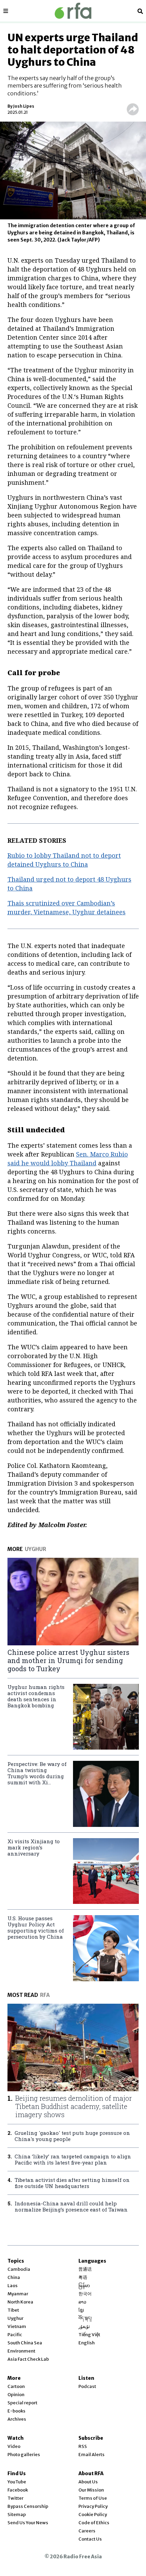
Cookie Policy (93, 2515)
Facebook (18, 2490)
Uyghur (15, 2318)
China (14, 2277)
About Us (88, 2482)
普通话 (85, 2269)
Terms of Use (93, 2498)
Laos (13, 2286)
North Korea (20, 2302)
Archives (17, 2419)
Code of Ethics (94, 2523)
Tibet (13, 2310)
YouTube (17, 2482)
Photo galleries (24, 2455)
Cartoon (16, 2386)
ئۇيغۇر (84, 2326)
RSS (83, 2446)
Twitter (15, 2498)
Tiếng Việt (89, 2335)
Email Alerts (92, 2455)
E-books (16, 2411)
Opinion (16, 2395)
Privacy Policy (93, 2506)
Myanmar (18, 2294)
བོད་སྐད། (85, 2318)
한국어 (85, 2294)
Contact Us (90, 2539)
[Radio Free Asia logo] (73, 11)
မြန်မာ (84, 2286)
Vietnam (17, 2326)
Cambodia (19, 2269)
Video (14, 2446)
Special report (22, 2403)
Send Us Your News (28, 2523)
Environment (21, 2351)
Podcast (87, 2386)
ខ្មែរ (81, 2310)
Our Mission (91, 2490)
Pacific (15, 2335)
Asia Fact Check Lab (28, 2359)
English (87, 2343)
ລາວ (82, 2302)
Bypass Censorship (28, 2506)
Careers (87, 2531)
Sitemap (17, 2515)
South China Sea (25, 2343)
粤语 (83, 2277)
